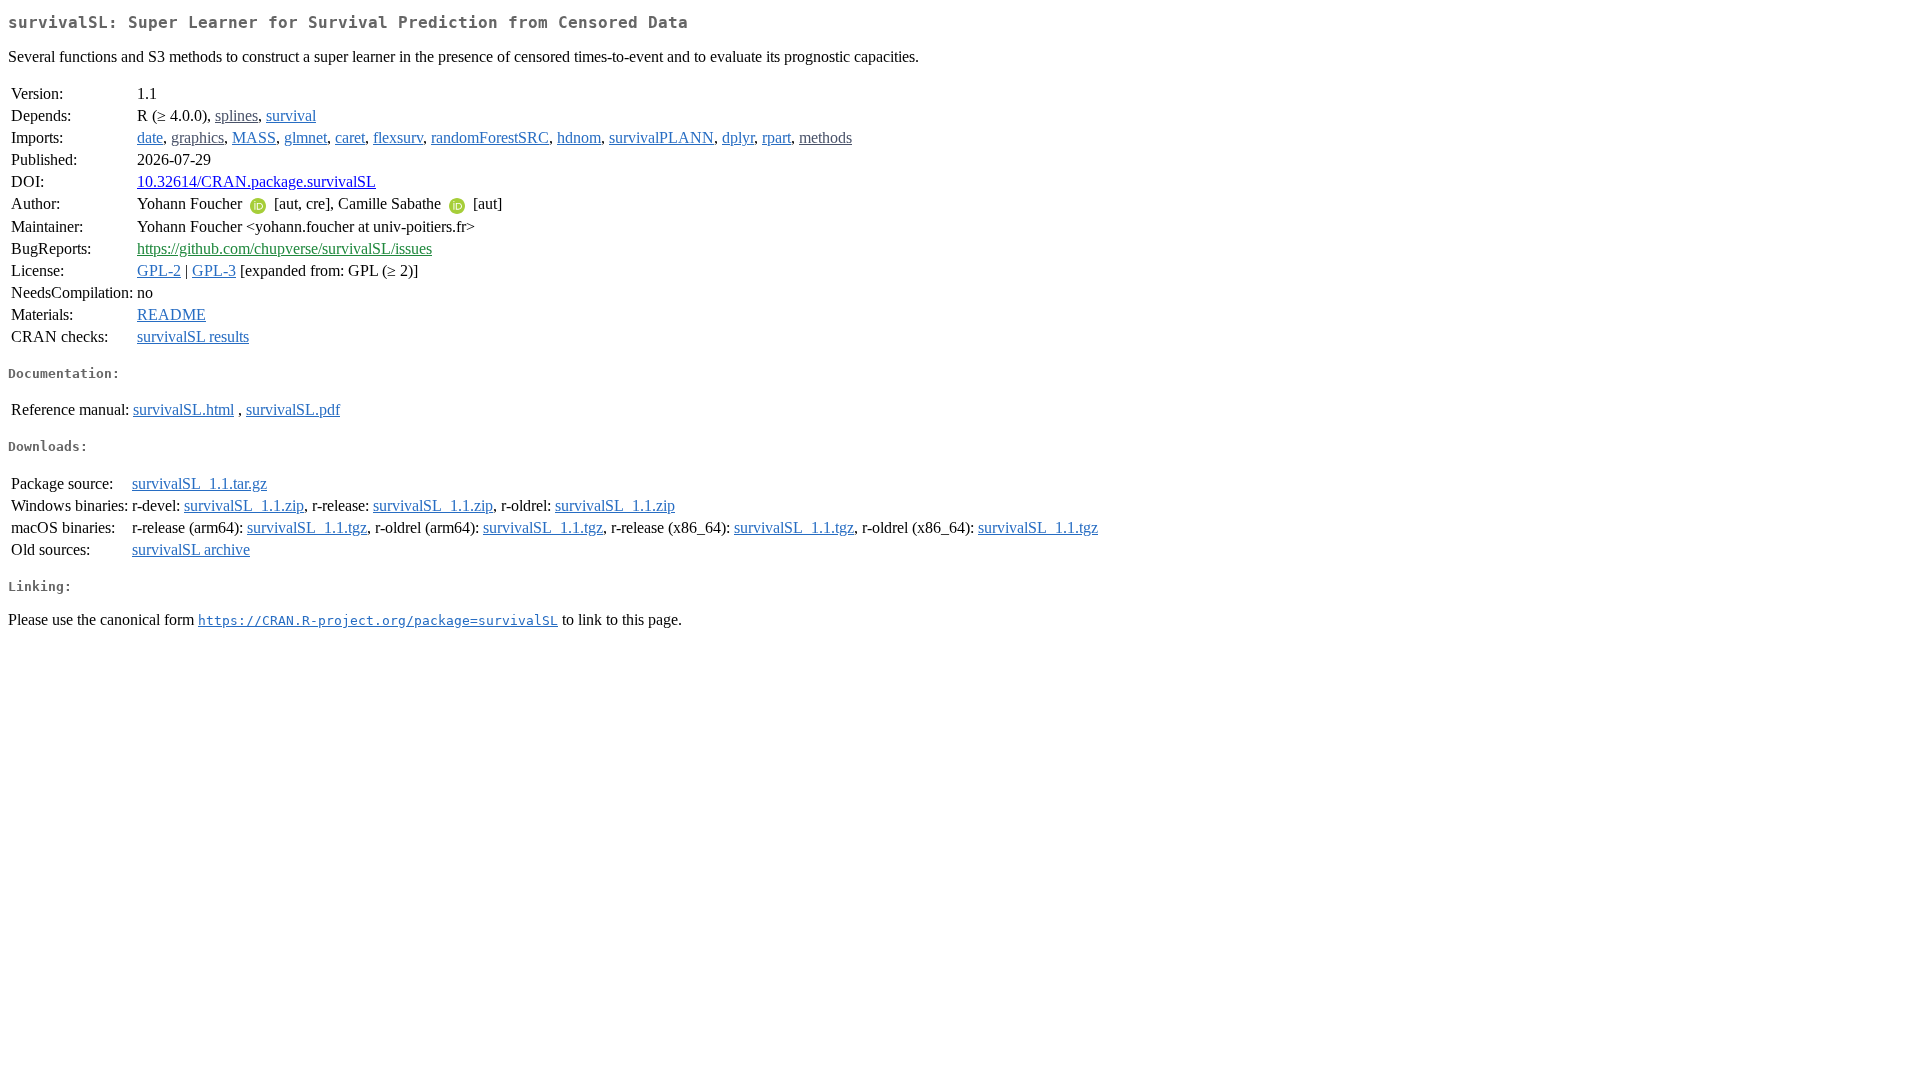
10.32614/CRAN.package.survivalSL (256, 181)
